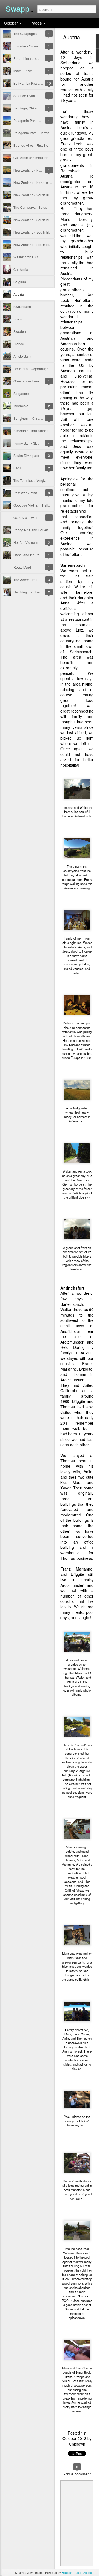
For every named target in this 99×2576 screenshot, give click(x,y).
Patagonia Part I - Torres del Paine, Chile (44, 133)
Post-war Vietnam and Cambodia (38, 493)
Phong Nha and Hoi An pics (34, 530)
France (19, 344)
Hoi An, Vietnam (26, 542)
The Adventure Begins (30, 580)
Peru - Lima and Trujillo (31, 58)
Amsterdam (22, 356)
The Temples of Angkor (31, 480)
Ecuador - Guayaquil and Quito (37, 46)
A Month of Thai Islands (31, 431)
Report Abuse (83, 2572)
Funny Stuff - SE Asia (29, 443)
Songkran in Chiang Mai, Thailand (39, 418)
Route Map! (22, 567)
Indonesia (21, 406)
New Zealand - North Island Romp (39, 170)
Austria (19, 294)
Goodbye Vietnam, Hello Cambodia (40, 505)
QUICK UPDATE (26, 517)
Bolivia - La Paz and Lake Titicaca (39, 83)
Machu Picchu (24, 71)
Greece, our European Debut (35, 381)
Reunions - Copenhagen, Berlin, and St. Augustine (51, 369)
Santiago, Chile (25, 108)
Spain (18, 319)
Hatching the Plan (27, 592)
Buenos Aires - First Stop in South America (45, 145)
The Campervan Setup (30, 207)
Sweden (20, 331)
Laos (17, 468)
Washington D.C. (26, 257)
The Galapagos (25, 34)
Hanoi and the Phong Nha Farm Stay (41, 555)
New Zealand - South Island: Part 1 (39, 244)
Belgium (20, 282)
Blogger (67, 2572)
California (21, 269)
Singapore (21, 393)
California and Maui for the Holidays (40, 158)
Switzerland (22, 307)
